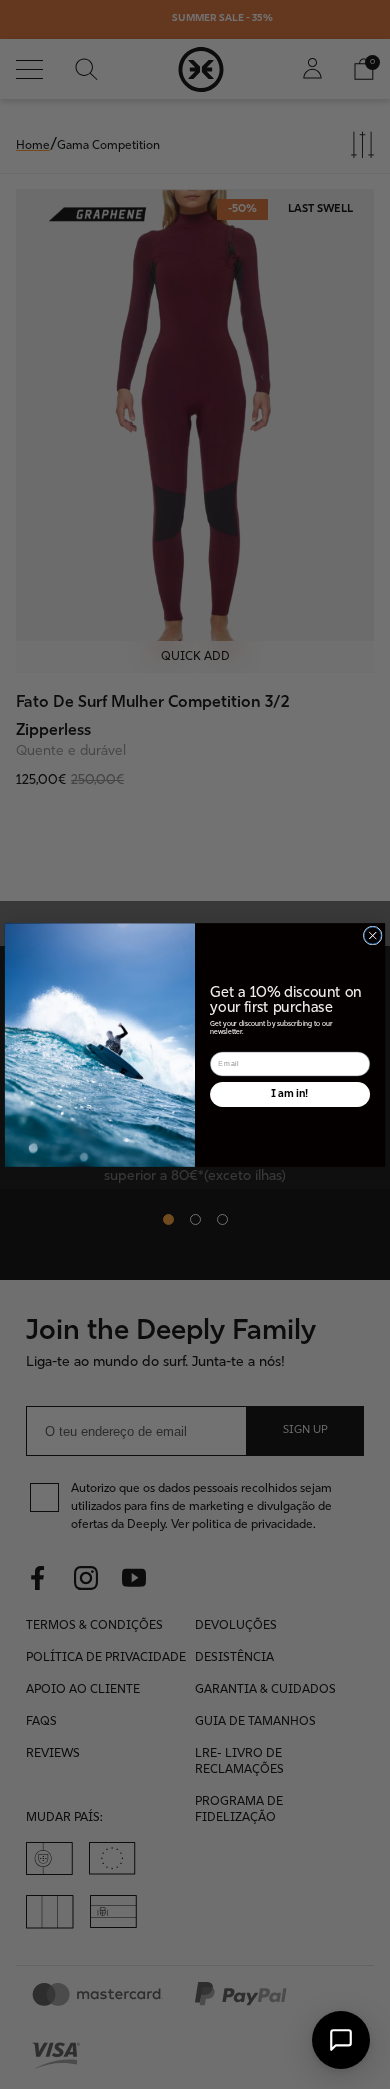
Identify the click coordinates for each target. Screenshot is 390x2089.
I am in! (290, 1093)
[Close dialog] (372, 935)
